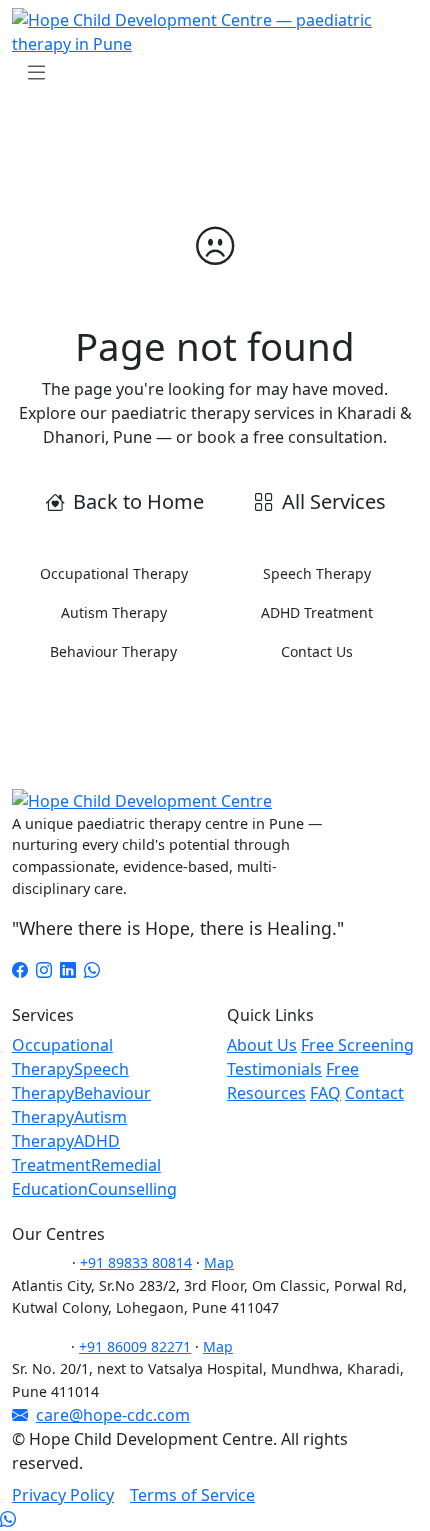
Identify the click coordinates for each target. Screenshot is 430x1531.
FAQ (325, 1093)
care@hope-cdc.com (113, 1415)
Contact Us (317, 651)
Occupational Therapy (114, 573)
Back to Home (138, 501)
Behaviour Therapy (113, 651)
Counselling (132, 1189)
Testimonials (274, 1069)
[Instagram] (44, 970)
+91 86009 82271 (135, 1346)
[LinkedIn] (68, 970)
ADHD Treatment (317, 612)
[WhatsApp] (92, 970)
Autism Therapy (114, 612)
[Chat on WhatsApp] (8, 1519)
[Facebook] (20, 970)
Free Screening (357, 1045)
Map (219, 1262)
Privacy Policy (63, 1495)
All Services (334, 501)
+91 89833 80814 (136, 1262)
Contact (374, 1093)
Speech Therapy (317, 573)
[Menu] (36, 72)
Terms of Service (192, 1495)
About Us (262, 1045)
